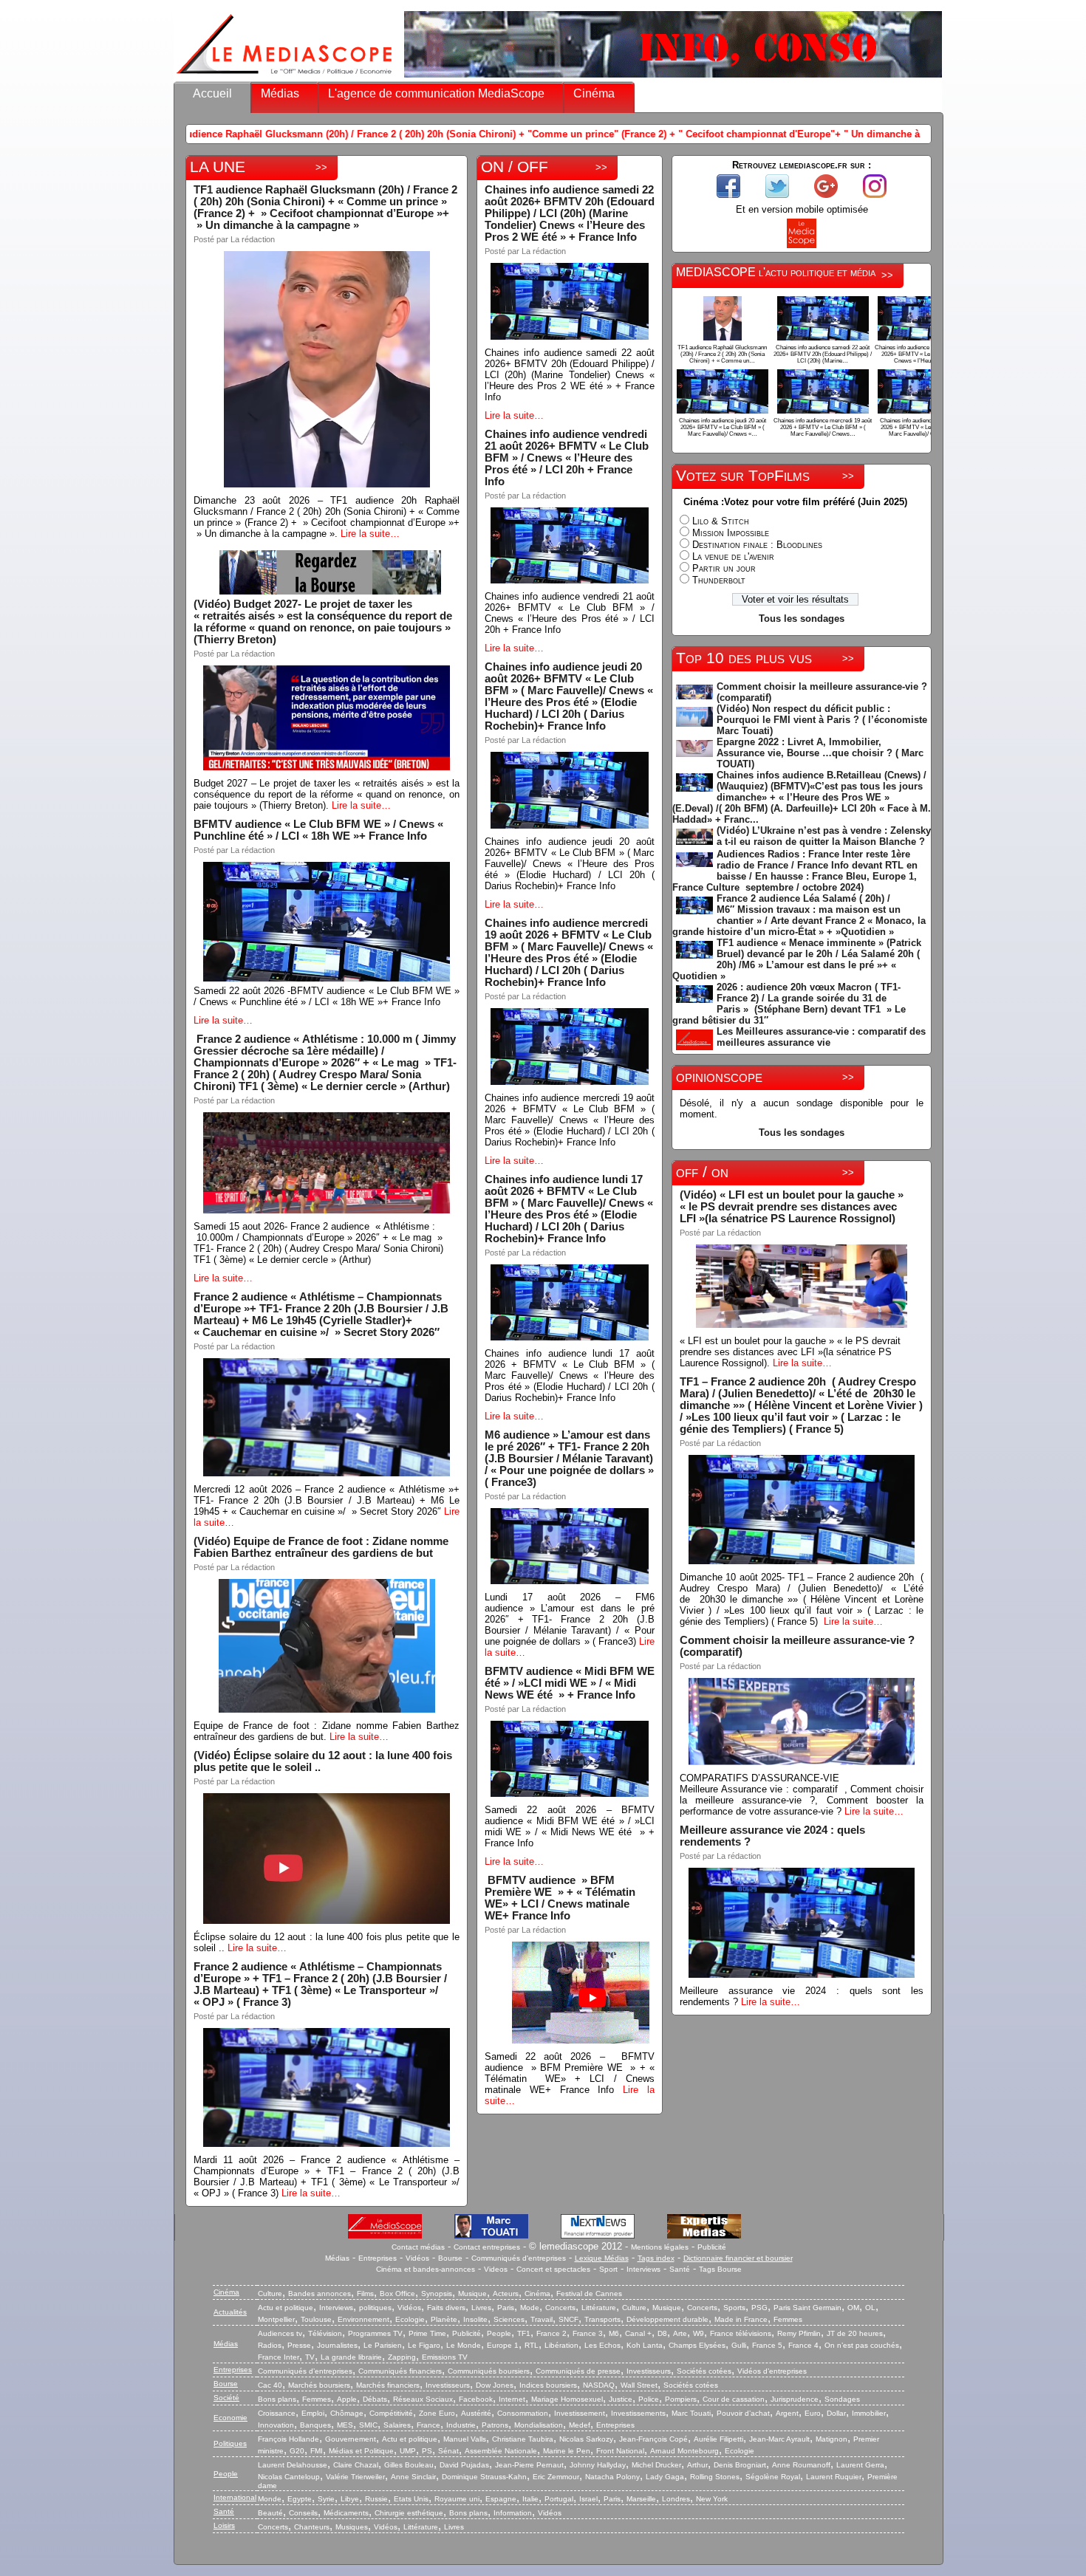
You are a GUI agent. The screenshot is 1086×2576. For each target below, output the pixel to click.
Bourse (450, 2258)
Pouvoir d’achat (743, 2413)
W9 (699, 2333)
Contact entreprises (487, 2247)
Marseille (641, 2499)
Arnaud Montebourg (684, 2451)
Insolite (475, 2319)
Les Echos (602, 2345)
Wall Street (639, 2385)
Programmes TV (375, 2333)
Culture (270, 2294)
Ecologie (410, 2319)
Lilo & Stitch (721, 521)
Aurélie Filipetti (718, 2439)
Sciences (509, 2319)
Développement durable (667, 2319)
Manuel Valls (465, 2439)
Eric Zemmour (556, 2477)
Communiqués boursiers (489, 2371)
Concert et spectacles (553, 2269)
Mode (530, 2308)
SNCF (568, 2319)
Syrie (326, 2499)
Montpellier (276, 2319)
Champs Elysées (697, 2345)
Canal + (638, 2333)
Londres (676, 2499)
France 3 (588, 2333)
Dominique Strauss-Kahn (484, 2477)
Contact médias (418, 2247)
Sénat (448, 2451)
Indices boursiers (548, 2385)
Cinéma (594, 93)
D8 (662, 2333)
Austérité (476, 2413)
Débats (375, 2399)
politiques (375, 2308)
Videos (496, 2269)
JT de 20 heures (855, 2333)
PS (427, 2451)
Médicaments (346, 2513)
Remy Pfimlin (799, 2333)
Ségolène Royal (773, 2477)
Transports (602, 2319)
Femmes (788, 2319)
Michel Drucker (656, 2465)
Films (365, 2294)
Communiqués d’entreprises (305, 2371)
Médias (280, 93)
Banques (315, 2425)
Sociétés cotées (704, 2371)
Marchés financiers (388, 2385)
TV (310, 2357)
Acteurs (506, 2294)
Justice (621, 2399)
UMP (408, 2451)
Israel (588, 2499)
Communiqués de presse (578, 2371)
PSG (759, 2308)
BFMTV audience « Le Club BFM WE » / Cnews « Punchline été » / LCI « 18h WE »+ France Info (318, 830)
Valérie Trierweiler (355, 2477)
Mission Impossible (731, 533)
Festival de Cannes (589, 2294)
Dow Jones (495, 2385)
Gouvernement (351, 2439)
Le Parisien (383, 2345)
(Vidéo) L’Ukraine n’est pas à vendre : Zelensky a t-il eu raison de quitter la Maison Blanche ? (824, 836)
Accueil (212, 93)
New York (712, 2499)
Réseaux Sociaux (423, 2399)
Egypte (300, 2499)
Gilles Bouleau (409, 2465)
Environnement (363, 2319)
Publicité (712, 2247)
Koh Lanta (645, 2345)
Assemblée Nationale (501, 2451)
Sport (608, 2269)
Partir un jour (724, 568)
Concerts (560, 2308)
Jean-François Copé (653, 2439)
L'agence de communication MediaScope (436, 93)
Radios (270, 2345)
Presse (299, 2345)
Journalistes (337, 2345)
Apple (347, 2399)
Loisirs (224, 2525)
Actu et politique (286, 2308)
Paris (506, 2308)
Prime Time (427, 2333)
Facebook (476, 2399)
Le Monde (464, 2345)
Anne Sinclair (413, 2477)
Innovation (276, 2425)
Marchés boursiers (319, 2385)
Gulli (739, 2345)
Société (226, 2398)
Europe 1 (503, 2345)
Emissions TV (445, 2357)
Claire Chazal (356, 2465)
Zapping (402, 2357)
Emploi (313, 2413)
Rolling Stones (715, 2477)
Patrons (495, 2425)
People (499, 2333)
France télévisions (741, 2333)
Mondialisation (539, 2425)
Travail (542, 2319)
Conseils (303, 2513)
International (235, 2497)
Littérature (599, 2308)
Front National (620, 2451)
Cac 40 (270, 2385)
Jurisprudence (795, 2399)
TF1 (524, 2333)
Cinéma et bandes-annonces (426, 2269)
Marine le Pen (567, 2451)
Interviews (643, 2269)
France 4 (803, 2345)
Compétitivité (391, 2413)
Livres (481, 2308)
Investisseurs (649, 2371)
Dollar (836, 2413)
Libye (350, 2499)
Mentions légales (660, 2247)
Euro (813, 2413)
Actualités (230, 2312)
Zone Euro (437, 2413)
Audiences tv (280, 2333)
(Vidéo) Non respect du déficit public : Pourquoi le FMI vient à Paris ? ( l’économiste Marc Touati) (822, 720)
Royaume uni (457, 2499)
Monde (270, 2499)
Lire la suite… (370, 534)
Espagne (501, 2499)
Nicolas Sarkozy (586, 2439)
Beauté (270, 2513)
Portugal (559, 2499)
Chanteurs (312, 2527)
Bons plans (277, 2399)
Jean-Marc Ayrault (779, 2439)
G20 (297, 2451)
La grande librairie (351, 2357)
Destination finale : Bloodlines (757, 545)
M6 (614, 2333)
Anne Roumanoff (801, 2465)
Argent (787, 2413)
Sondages (842, 2399)
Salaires (397, 2425)
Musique (472, 2294)
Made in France (741, 2319)
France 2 (551, 2333)
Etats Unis (411, 2499)
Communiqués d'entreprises (519, 2258)
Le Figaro (424, 2345)
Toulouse (316, 2319)
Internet (512, 2399)
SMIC (368, 2425)
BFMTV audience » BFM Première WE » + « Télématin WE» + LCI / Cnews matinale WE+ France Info (561, 1898)
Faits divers (446, 2308)
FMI (317, 2451)
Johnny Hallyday (598, 2465)
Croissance (277, 2413)
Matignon (831, 2439)
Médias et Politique (361, 2451)
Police (649, 2399)
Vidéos (417, 2258)
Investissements (638, 2413)
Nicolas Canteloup (289, 2477)
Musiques (352, 2527)
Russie (376, 2499)
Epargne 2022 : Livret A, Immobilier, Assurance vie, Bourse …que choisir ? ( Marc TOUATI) (820, 753)
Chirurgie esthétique (409, 2513)
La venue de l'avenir (733, 556)
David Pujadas (464, 2465)
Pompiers (681, 2399)
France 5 (767, 2345)
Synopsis (437, 2294)
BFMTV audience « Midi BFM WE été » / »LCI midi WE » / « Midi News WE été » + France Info (570, 1683)
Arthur (697, 2465)
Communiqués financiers (400, 2371)
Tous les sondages (802, 619)
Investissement (580, 2413)
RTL (532, 2345)
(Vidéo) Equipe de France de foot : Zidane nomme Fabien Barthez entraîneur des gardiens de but (321, 1547)
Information (513, 2513)
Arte (680, 2333)
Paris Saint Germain (807, 2308)
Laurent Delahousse (293, 2465)
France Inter (279, 2357)
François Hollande (288, 2439)
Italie (530, 2499)
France (428, 2425)
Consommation (523, 2413)
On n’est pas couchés (862, 2345)
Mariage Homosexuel (567, 2399)
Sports (734, 2308)
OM (853, 2308)
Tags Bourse (720, 2269)
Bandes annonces (320, 2294)
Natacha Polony (612, 2477)
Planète (444, 2319)
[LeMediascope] (284, 77)
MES (345, 2425)
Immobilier (869, 2413)
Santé (680, 2269)
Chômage (347, 2413)
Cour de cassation (734, 2399)
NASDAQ (599, 2385)
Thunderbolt (719, 580)
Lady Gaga (665, 2477)
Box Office (397, 2294)
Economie (230, 2418)
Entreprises (378, 2258)
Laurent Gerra (860, 2465)
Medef (580, 2425)
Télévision (325, 2333)
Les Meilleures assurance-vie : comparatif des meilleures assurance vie (821, 1037)
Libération (561, 2345)
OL (870, 2308)
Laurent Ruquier (834, 2477)
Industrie (461, 2425)
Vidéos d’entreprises (772, 2371)
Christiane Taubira (523, 2439)
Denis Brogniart (740, 2465)
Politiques (230, 2443)
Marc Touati (691, 2413)
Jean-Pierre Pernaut (529, 2465)
